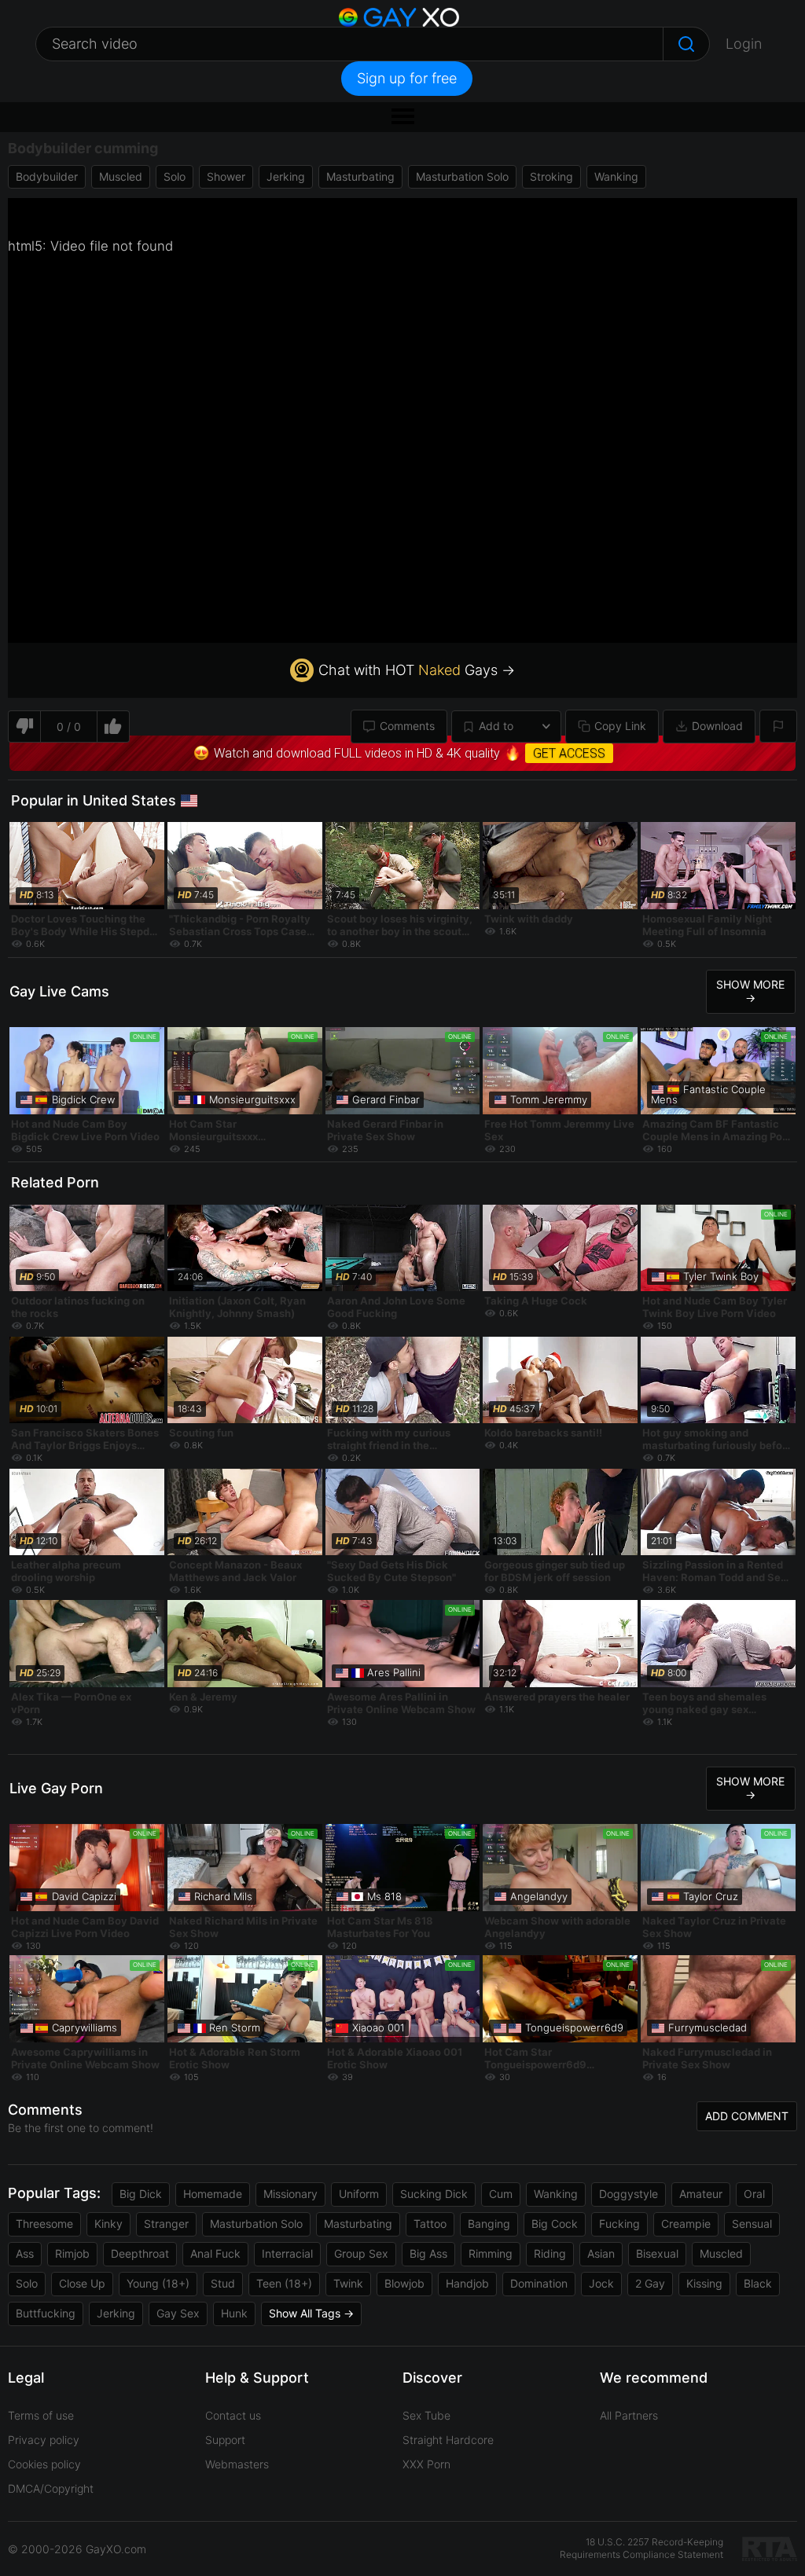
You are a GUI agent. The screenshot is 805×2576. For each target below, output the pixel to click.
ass (25, 2253)
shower (226, 176)
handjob (467, 2283)
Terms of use (41, 2415)
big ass (428, 2253)
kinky (108, 2224)
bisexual (657, 2253)
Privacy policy (44, 2440)
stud (223, 2283)
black (758, 2283)
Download (717, 726)
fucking (619, 2224)
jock (601, 2283)
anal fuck (215, 2253)
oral (754, 2194)
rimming (491, 2253)
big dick (141, 2194)
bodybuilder (47, 176)
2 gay (650, 2283)
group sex (361, 2253)
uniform (359, 2194)
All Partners (629, 2415)
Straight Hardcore (448, 2440)
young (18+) (158, 2283)
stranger (166, 2224)
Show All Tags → (311, 2313)
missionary (290, 2194)
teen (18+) (284, 2283)
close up (82, 2283)
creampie (686, 2224)
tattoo (430, 2224)
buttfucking (46, 2313)
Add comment (747, 2116)
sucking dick (434, 2194)
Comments (407, 726)
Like (114, 727)
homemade (213, 2194)
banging (489, 2224)
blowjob (404, 2283)
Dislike (24, 727)
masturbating (360, 176)
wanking (616, 176)
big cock (555, 2224)
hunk (234, 2313)
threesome (44, 2224)
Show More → (750, 991)
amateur (701, 2194)
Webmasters (237, 2464)
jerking (286, 176)
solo (175, 176)
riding (550, 2253)
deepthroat (140, 2253)
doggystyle (629, 2194)
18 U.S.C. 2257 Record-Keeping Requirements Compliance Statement (641, 2548)
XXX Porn (426, 2464)
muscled (121, 176)
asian (601, 2253)
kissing (704, 2283)
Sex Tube (426, 2415)
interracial (287, 2253)
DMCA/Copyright (51, 2488)
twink (348, 2283)
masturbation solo (462, 176)
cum (501, 2194)
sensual (752, 2224)
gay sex (178, 2313)
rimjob (72, 2253)
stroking (551, 176)
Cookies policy (44, 2464)
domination (539, 2283)
